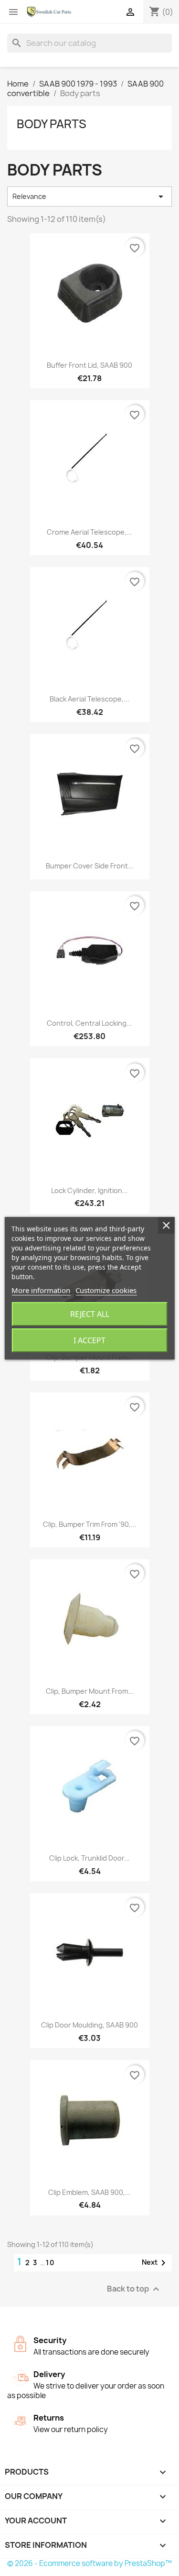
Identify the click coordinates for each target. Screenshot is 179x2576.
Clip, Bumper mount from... (90, 1691)
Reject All (90, 1314)
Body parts (52, 124)
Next (155, 2263)
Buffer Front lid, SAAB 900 (89, 365)
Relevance (89, 197)
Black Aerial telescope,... (89, 699)
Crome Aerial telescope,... (89, 532)
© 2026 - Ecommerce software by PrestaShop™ (89, 2563)
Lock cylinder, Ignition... (89, 1190)
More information (41, 1290)
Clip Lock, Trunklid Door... (89, 1858)
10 (50, 2263)
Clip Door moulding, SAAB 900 (89, 2025)
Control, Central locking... (89, 1023)
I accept (89, 1340)
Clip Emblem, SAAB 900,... (89, 2192)
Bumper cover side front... (90, 866)
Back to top (134, 2289)
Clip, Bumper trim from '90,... (90, 1524)
